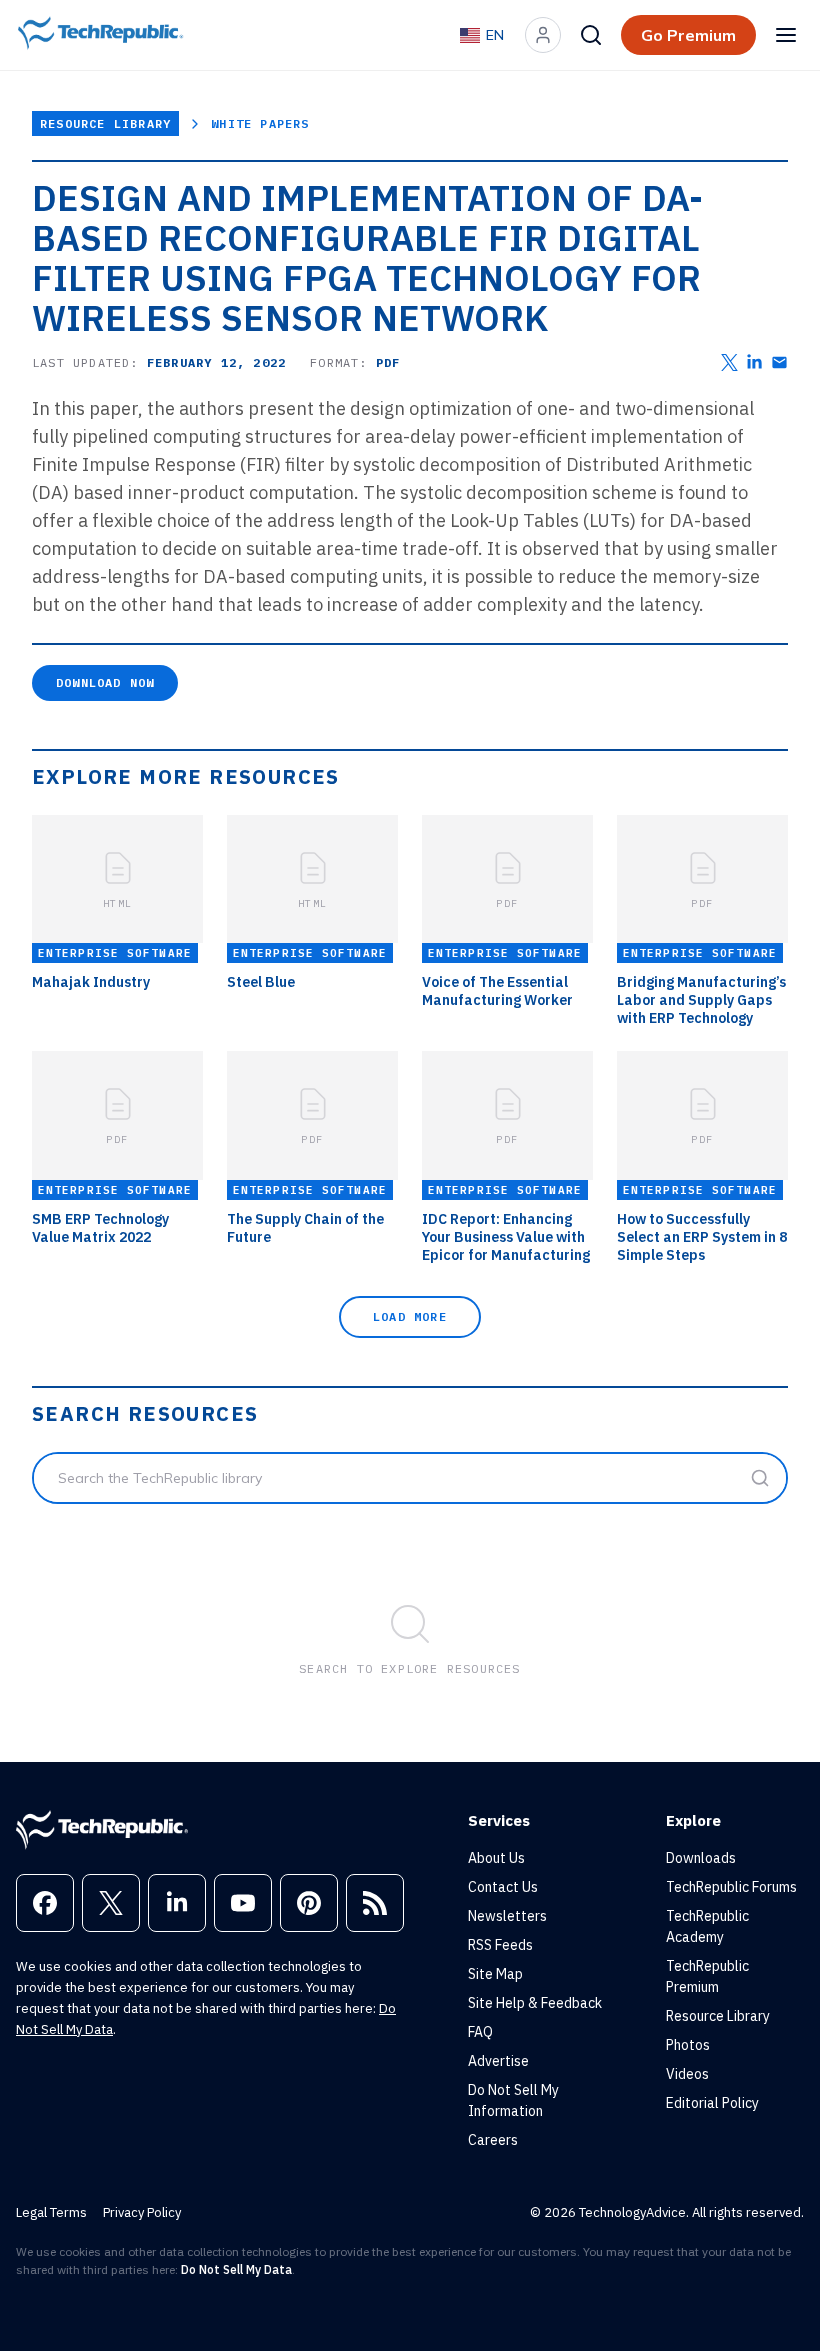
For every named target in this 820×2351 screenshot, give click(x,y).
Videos (687, 2074)
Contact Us (503, 1887)
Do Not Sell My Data (236, 2269)
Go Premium (688, 35)
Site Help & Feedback (535, 2003)
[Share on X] (729, 362)
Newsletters (507, 1916)
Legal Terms (51, 2212)
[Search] (591, 35)
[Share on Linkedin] (754, 362)
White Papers (260, 123)
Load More (410, 1316)
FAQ (480, 2032)
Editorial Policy (712, 2103)
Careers (493, 2140)
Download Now (105, 682)
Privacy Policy (142, 2212)
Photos (688, 2045)
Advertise (498, 2061)
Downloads (701, 1858)
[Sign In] (543, 35)
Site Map (495, 1974)
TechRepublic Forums (731, 1887)
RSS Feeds (500, 1945)
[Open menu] (786, 35)
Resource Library (105, 123)
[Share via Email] (779, 362)
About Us (496, 1858)
